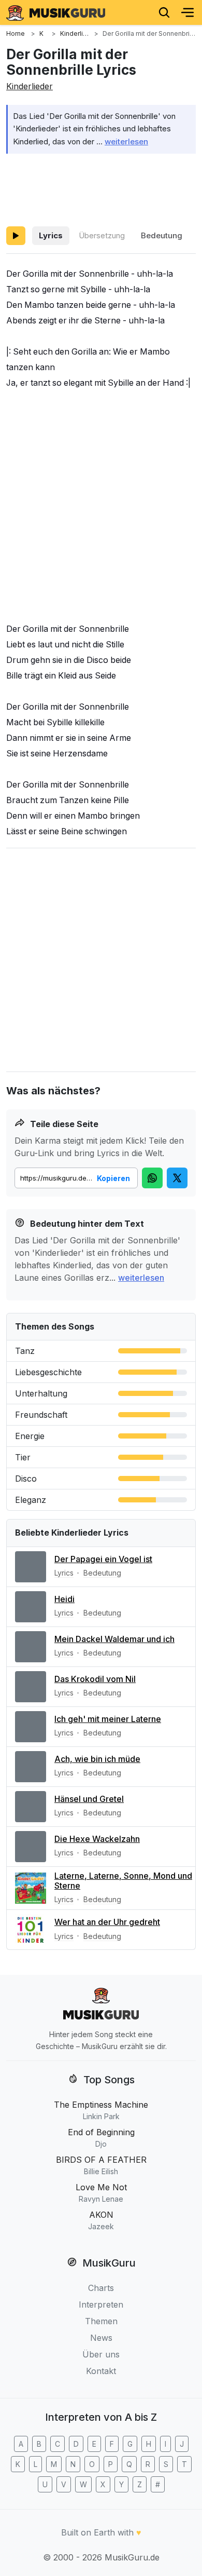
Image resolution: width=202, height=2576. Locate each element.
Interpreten (101, 2304)
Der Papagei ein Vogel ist (103, 1559)
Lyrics (51, 235)
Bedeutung (162, 235)
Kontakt (101, 2371)
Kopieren (113, 1178)
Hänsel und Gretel (89, 1799)
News (101, 2338)
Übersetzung (102, 235)
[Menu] (187, 12)
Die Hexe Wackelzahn (97, 1839)
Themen (101, 2321)
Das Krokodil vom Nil (95, 1679)
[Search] (164, 12)
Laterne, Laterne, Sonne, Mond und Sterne (123, 1881)
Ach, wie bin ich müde (97, 1759)
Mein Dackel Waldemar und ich (114, 1639)
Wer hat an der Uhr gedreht (107, 1922)
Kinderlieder (30, 86)
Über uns (101, 2354)
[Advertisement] (101, 188)
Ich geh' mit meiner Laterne (108, 1719)
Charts (101, 2288)
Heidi (64, 1599)
